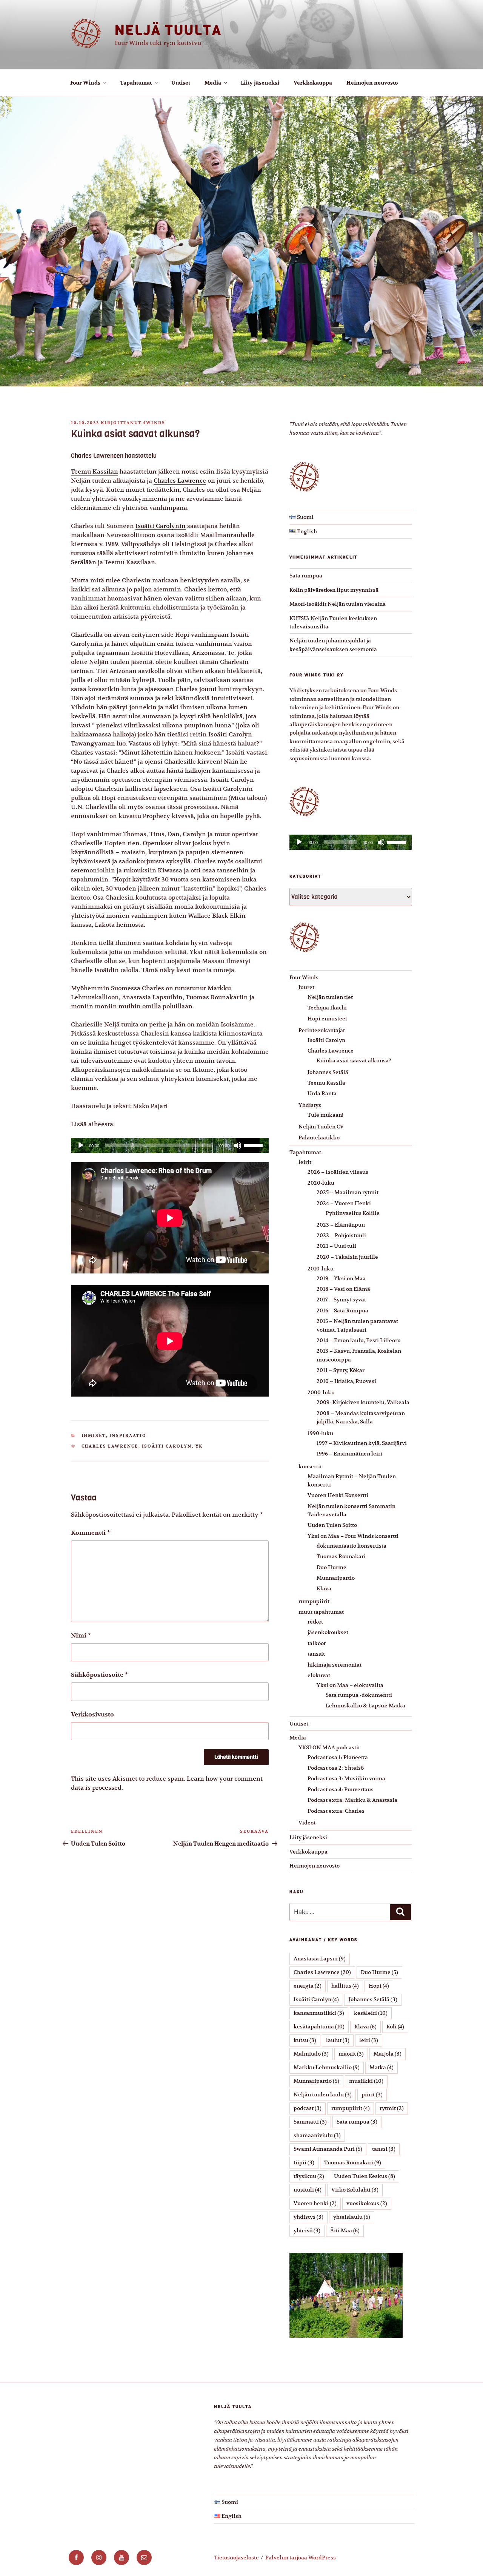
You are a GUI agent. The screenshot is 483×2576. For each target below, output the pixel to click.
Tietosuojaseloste (236, 2557)
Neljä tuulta (168, 30)
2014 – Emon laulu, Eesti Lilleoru (359, 1340)
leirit (305, 1162)
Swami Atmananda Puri (328, 2149)
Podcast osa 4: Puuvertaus (341, 1789)
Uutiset (181, 83)
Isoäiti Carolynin (161, 526)
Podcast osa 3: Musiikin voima (346, 1778)
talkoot (317, 1643)
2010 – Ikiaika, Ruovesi (346, 1381)
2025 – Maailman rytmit (348, 1192)
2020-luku (321, 1183)
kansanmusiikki (319, 2013)
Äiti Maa (345, 2230)
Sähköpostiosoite (99, 1675)
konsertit (310, 1466)
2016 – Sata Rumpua (342, 1310)
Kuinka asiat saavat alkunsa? (354, 1060)
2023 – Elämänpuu (341, 1225)
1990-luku (320, 1433)
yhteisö (307, 2230)
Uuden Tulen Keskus (365, 2176)
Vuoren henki (315, 2203)
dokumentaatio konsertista (351, 1546)
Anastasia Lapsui (320, 1959)
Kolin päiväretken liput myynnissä (334, 590)
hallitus (345, 1986)
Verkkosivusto (92, 1715)
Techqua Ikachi (327, 1008)
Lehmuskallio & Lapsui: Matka (365, 1706)
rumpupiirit (314, 1601)
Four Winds (85, 83)
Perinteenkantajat (322, 1030)
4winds (154, 423)
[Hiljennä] (238, 1145)
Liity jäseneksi (260, 83)
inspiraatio (128, 1436)
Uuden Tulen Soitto (332, 1525)
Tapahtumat (136, 83)
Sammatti (310, 2122)
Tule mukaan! (325, 1115)
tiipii (304, 2162)
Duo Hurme (331, 1567)
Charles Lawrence (180, 481)
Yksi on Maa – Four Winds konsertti (353, 1536)
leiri (369, 2040)
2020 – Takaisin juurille (347, 1257)
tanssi (384, 2149)
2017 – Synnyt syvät (341, 1300)
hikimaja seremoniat (335, 1665)
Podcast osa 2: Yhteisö (336, 1768)
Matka (381, 2067)
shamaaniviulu (317, 2135)
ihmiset (94, 1436)
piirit (372, 2094)
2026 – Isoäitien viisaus (338, 1172)
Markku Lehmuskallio (327, 2067)
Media (213, 83)
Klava (324, 1588)
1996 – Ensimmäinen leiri (349, 1454)
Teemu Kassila (326, 1083)
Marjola (388, 2054)
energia (308, 1986)
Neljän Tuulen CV (321, 1127)
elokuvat (319, 1675)
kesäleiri (371, 2013)
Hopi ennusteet (327, 1019)
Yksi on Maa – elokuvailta (350, 1685)
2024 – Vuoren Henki (344, 1203)
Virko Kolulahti (355, 2190)
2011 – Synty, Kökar (341, 1370)
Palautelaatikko (319, 1138)
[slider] (254, 1145)
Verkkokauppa (313, 83)
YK (199, 1446)
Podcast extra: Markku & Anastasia (352, 1800)
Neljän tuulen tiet (330, 997)
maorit (351, 2054)
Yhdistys (310, 1105)
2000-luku (321, 1392)
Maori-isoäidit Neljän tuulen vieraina (338, 604)
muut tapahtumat (321, 1612)
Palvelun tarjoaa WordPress (301, 2557)
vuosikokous (367, 2203)
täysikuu (309, 2176)
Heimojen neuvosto (372, 83)
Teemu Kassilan (95, 472)
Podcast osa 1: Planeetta (338, 1757)
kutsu (305, 2040)
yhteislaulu (352, 2217)
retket (315, 1622)
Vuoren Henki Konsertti (338, 1495)
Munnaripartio (336, 1578)
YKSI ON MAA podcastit (329, 1747)
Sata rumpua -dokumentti (359, 1695)
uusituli (308, 2190)
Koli (395, 2027)
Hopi (379, 1986)
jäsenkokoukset (328, 1632)
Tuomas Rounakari (341, 1556)
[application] (170, 1145)
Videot (307, 1823)
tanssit (316, 1654)
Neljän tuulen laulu (323, 2094)
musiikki (366, 2081)
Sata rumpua (306, 576)
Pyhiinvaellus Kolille (353, 1213)
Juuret (306, 987)
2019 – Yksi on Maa (341, 1278)
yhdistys (308, 2217)
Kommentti (91, 1533)
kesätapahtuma (319, 2027)
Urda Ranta (322, 1093)
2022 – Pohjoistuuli (341, 1235)
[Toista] (81, 1145)
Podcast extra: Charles (336, 1811)
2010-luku (321, 1269)
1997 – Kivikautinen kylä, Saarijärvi (362, 1443)
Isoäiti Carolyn (167, 1446)
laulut (338, 2040)
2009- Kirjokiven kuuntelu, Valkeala (363, 1402)
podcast (308, 2108)
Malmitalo (311, 2054)
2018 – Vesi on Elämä (343, 1289)
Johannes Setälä (328, 1072)
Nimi (81, 1636)
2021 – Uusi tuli (336, 1246)
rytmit (392, 2108)
